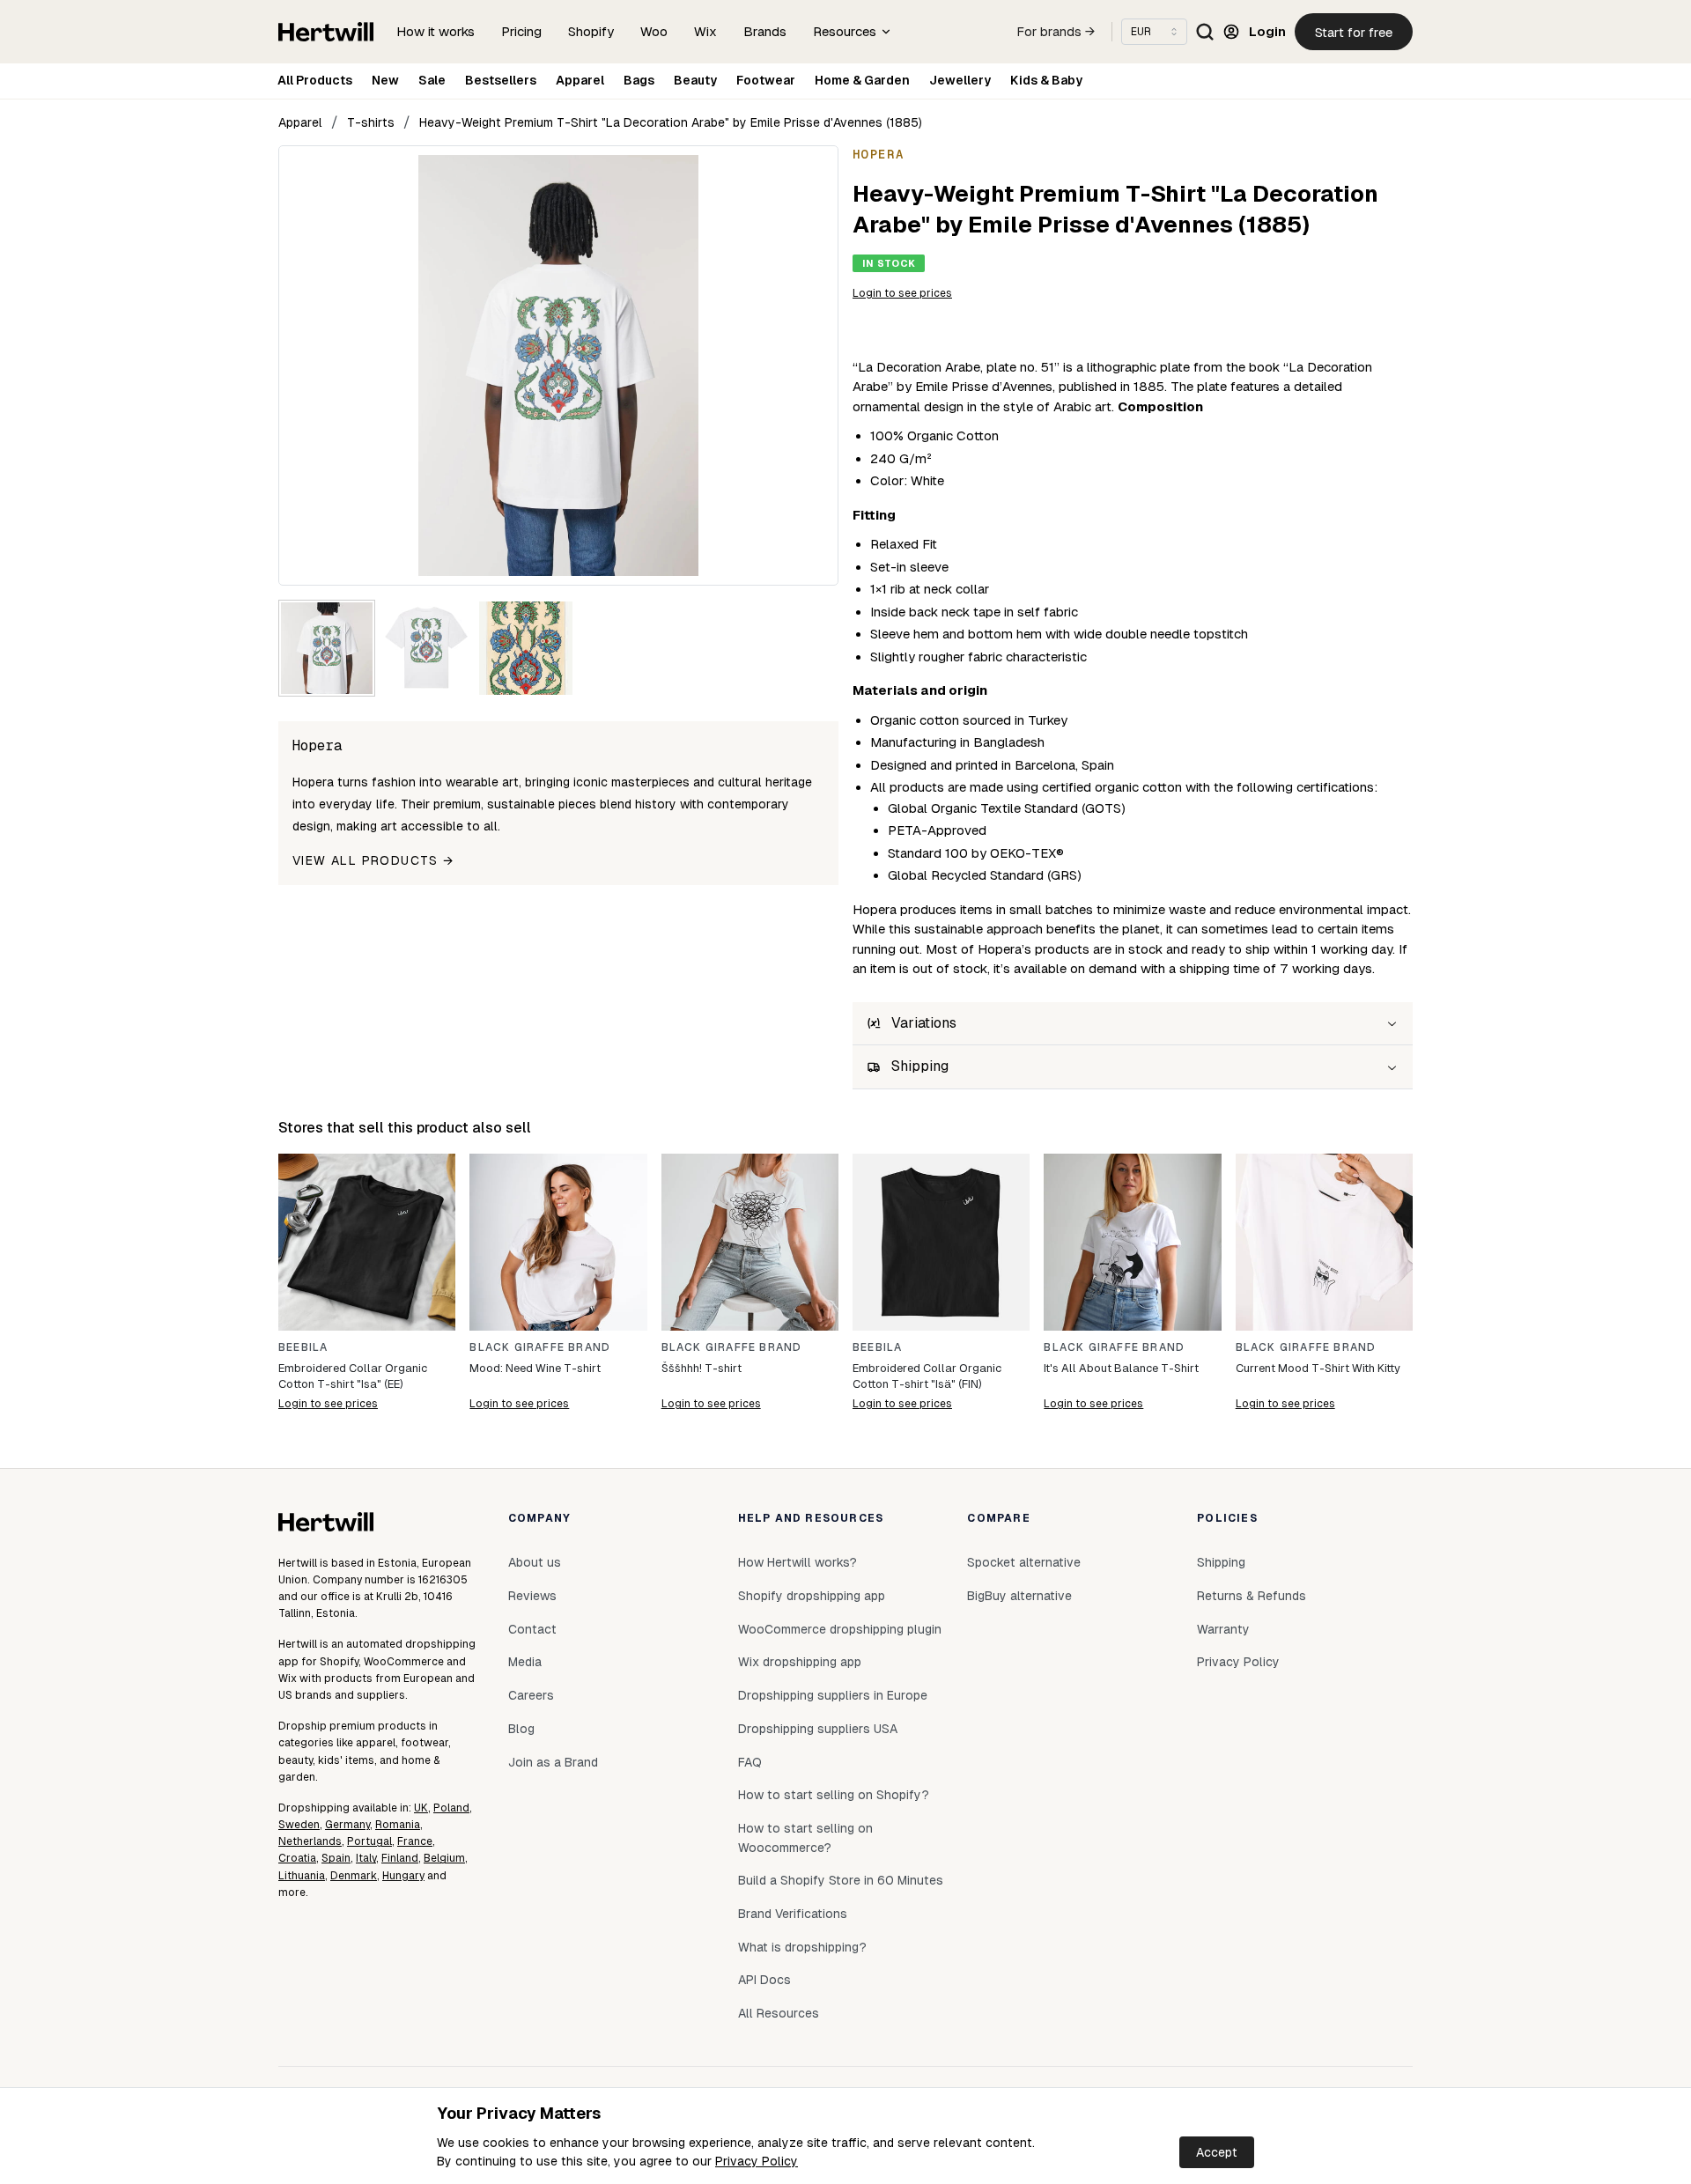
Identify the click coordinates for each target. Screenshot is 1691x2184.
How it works (436, 31)
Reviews (532, 1596)
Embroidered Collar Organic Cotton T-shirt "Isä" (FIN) (927, 1376)
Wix (705, 31)
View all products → (373, 860)
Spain (336, 1858)
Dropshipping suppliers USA (818, 1729)
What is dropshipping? (802, 1947)
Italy (366, 1858)
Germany (347, 1825)
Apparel (580, 80)
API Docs (764, 1980)
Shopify (591, 31)
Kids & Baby (1046, 80)
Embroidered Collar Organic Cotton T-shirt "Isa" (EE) (353, 1376)
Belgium (444, 1858)
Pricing (521, 31)
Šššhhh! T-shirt (702, 1368)
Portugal (369, 1841)
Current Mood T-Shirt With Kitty (1318, 1368)
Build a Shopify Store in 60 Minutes (841, 1880)
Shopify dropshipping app (812, 1596)
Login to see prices (902, 293)
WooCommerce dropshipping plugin (840, 1629)
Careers (531, 1695)
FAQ (750, 1762)
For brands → (1056, 32)
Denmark (354, 1876)
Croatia (297, 1858)
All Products (315, 80)
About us (535, 1562)
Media (525, 1662)
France (415, 1841)
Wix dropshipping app (800, 1662)
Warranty (1223, 1629)
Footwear (766, 80)
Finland (400, 1858)
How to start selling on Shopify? (834, 1795)
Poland (451, 1808)
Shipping (1221, 1562)
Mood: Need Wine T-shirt (535, 1368)
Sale (432, 80)
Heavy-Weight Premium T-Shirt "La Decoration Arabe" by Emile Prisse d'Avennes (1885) (671, 122)
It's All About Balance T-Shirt (1121, 1368)
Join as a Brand (553, 1762)
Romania (398, 1825)
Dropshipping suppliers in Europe (833, 1695)
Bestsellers (501, 80)
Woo (654, 31)
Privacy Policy (757, 2161)
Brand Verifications (793, 1914)
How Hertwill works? (798, 1562)
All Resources (779, 2013)
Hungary (403, 1876)
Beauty (695, 80)
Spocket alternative (1024, 1562)
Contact (532, 1629)
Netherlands (310, 1841)
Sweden (299, 1825)
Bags (639, 80)
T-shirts (371, 122)
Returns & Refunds (1252, 1596)
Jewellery (960, 80)
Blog (521, 1729)
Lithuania (302, 1876)
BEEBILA (303, 1347)
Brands (765, 31)
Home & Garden (862, 80)
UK (421, 1808)
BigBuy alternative (1019, 1596)
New (385, 80)
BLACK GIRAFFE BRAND (540, 1347)
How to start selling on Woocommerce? (805, 1838)
